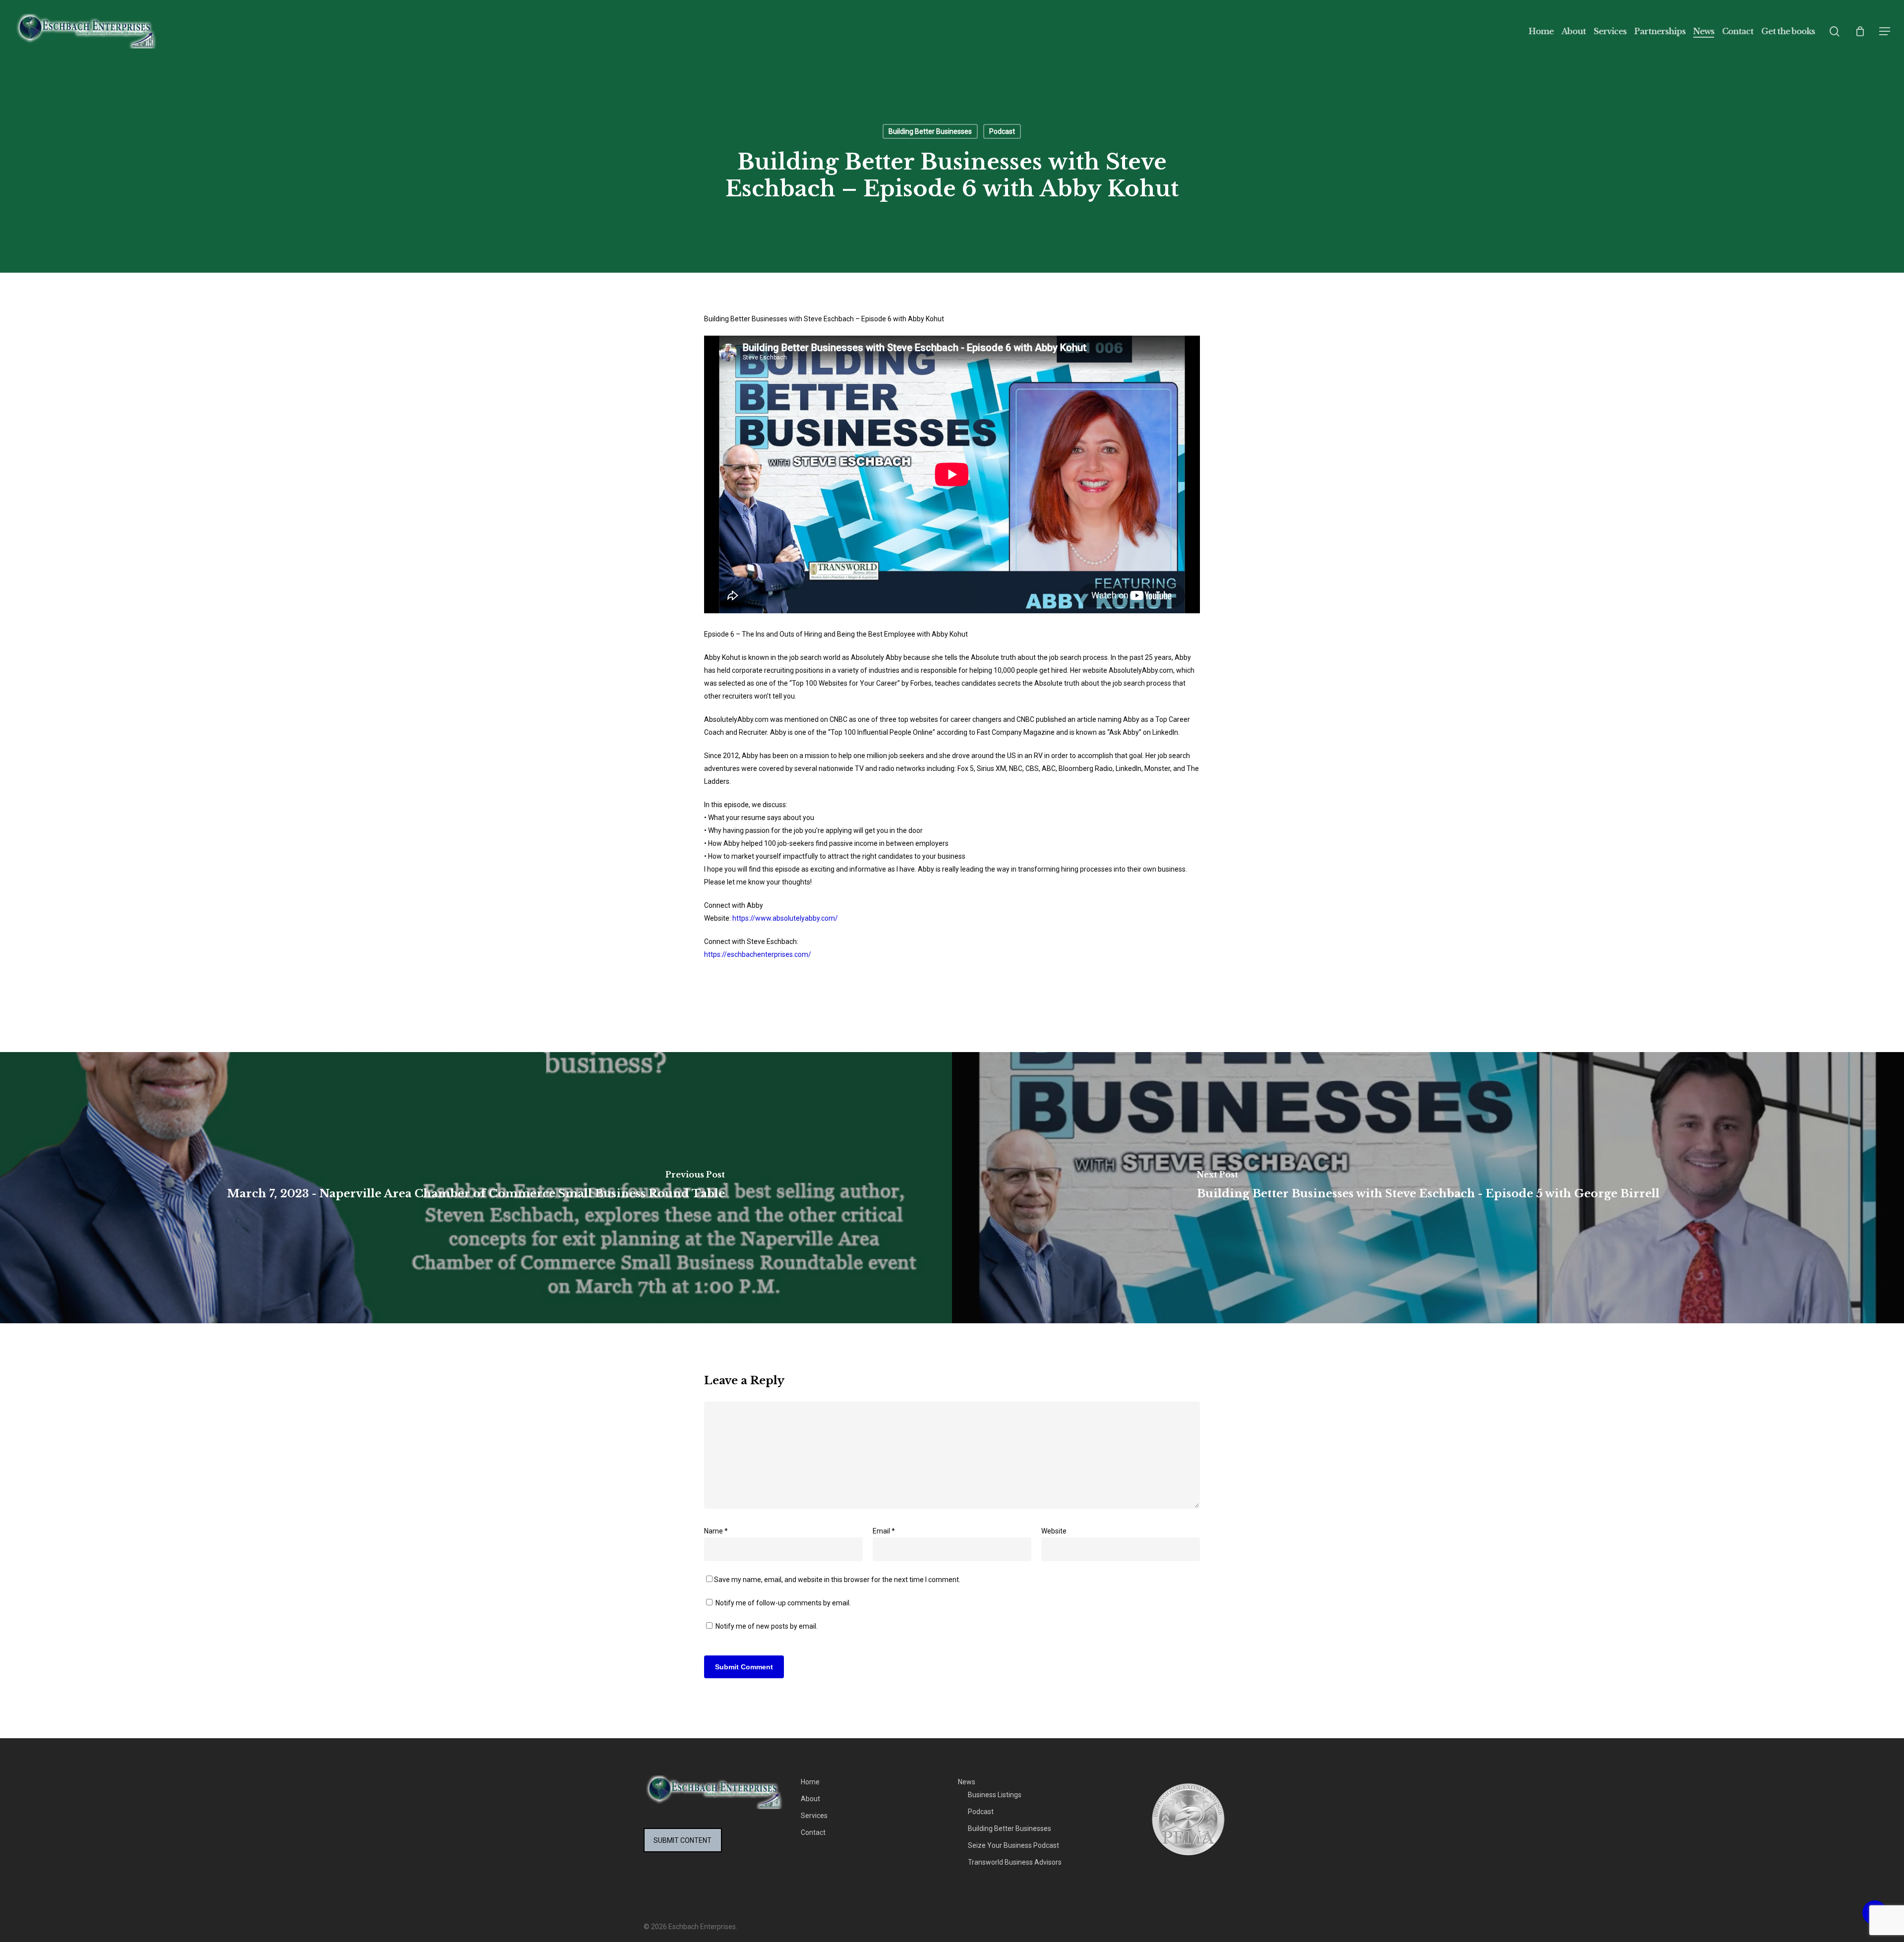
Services (814, 1816)
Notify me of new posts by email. (767, 1626)
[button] (1885, 31)
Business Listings (995, 1795)
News (967, 1782)
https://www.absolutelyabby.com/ (785, 918)
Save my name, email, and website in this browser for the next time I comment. (837, 1580)
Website (1054, 1531)
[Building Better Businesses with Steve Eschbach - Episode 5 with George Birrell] (1428, 1188)
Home (810, 1782)
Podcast (1002, 131)
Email (884, 1531)
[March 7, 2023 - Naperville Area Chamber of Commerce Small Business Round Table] (476, 1188)
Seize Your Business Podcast (1013, 1845)
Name (716, 1531)
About (810, 1799)
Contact (813, 1832)
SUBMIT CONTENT (683, 1840)
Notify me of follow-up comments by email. (783, 1603)
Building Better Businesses (930, 131)
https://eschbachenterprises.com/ (758, 954)
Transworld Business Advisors (1015, 1862)
